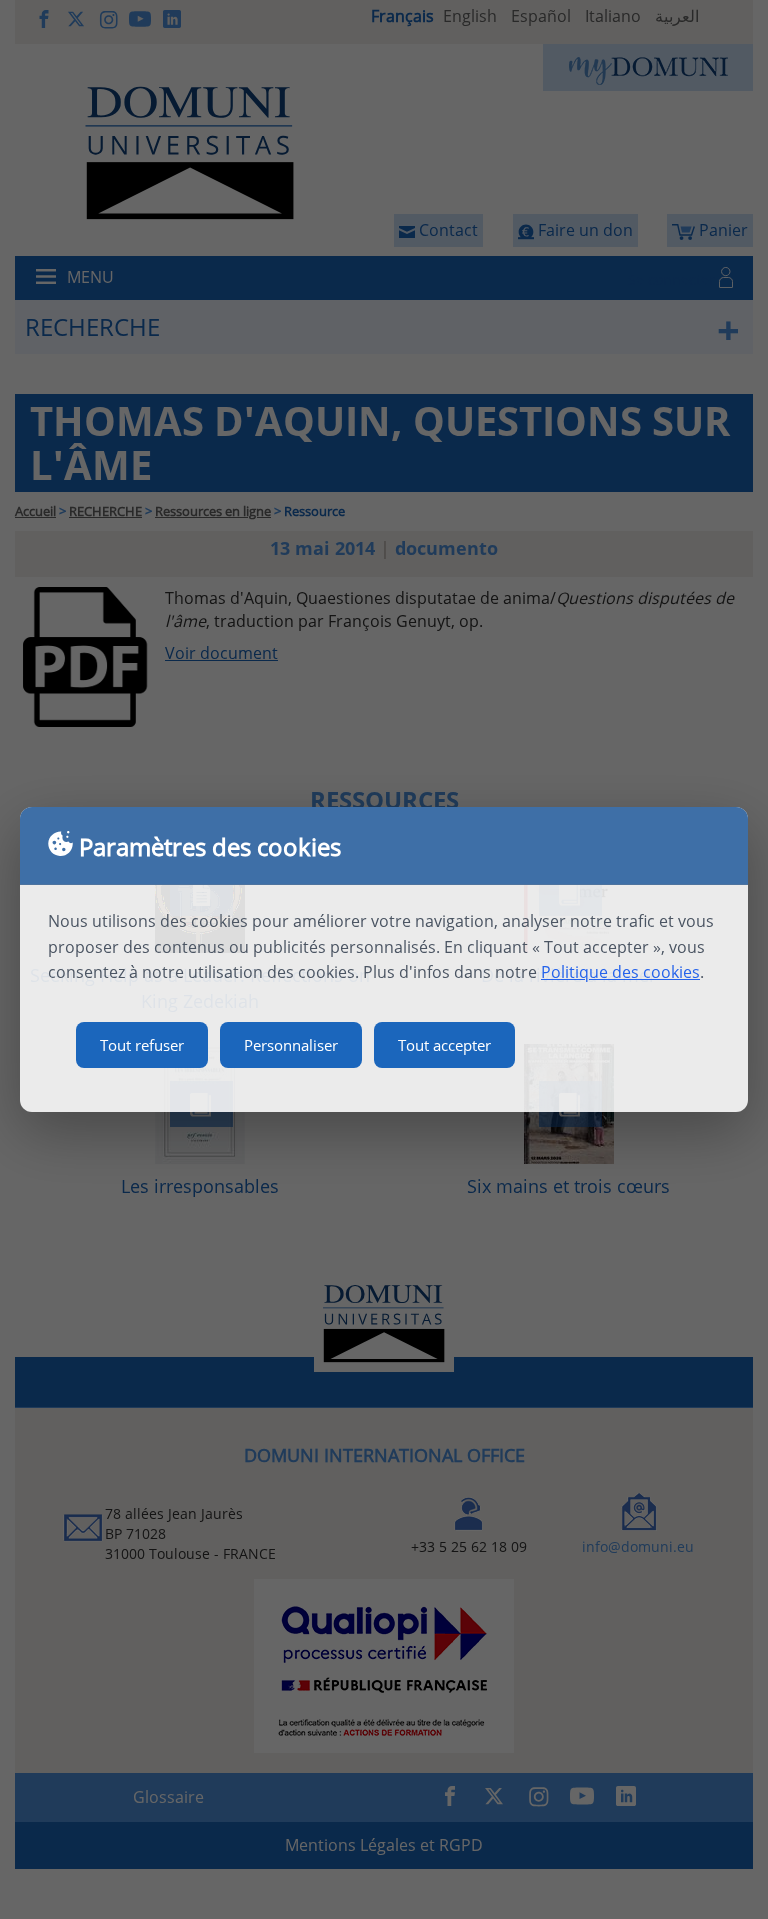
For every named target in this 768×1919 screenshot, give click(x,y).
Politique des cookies (620, 972)
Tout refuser (142, 1045)
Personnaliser (291, 1045)
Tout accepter (444, 1045)
